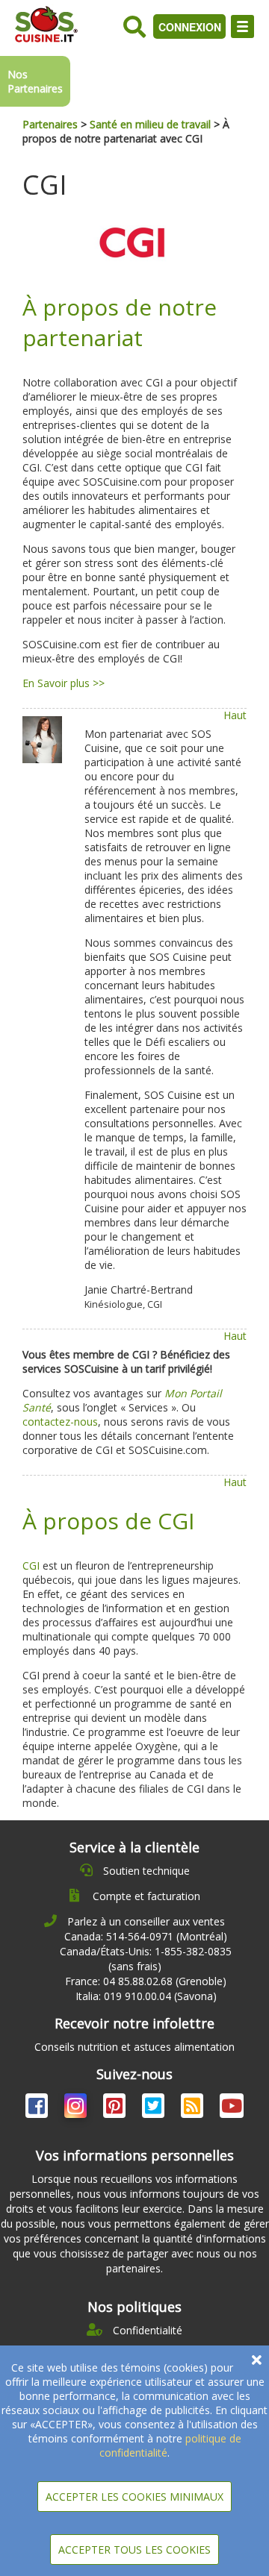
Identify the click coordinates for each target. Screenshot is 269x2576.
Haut (235, 715)
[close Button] (257, 2360)
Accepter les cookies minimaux (134, 2497)
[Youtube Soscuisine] (232, 2109)
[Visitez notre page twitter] (155, 2109)
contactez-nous (60, 1422)
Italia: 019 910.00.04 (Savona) (146, 1996)
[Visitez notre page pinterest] (116, 2109)
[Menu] (242, 26)
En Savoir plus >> (64, 683)
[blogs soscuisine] (194, 2109)
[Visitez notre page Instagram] (77, 2109)
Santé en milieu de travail (150, 124)
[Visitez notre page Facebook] (38, 2109)
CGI (31, 1566)
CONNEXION (190, 27)
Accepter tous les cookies (134, 2550)
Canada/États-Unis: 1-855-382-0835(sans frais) (146, 1959)
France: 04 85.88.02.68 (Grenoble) (146, 1981)
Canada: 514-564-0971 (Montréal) (146, 1936)
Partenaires (50, 124)
